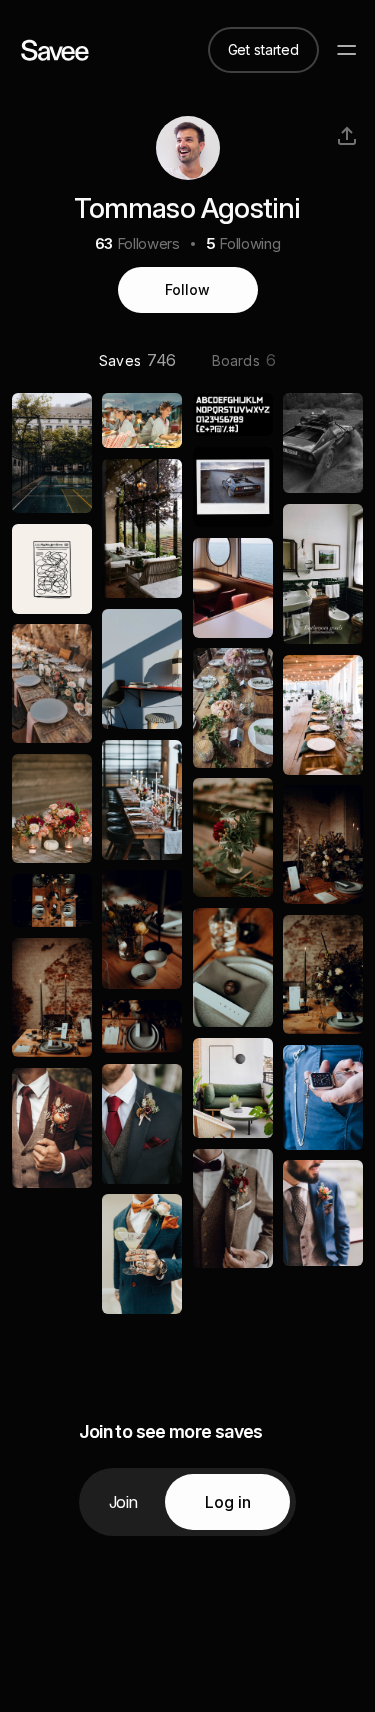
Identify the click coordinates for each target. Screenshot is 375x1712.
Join (123, 1502)
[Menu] (347, 50)
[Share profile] (347, 136)
